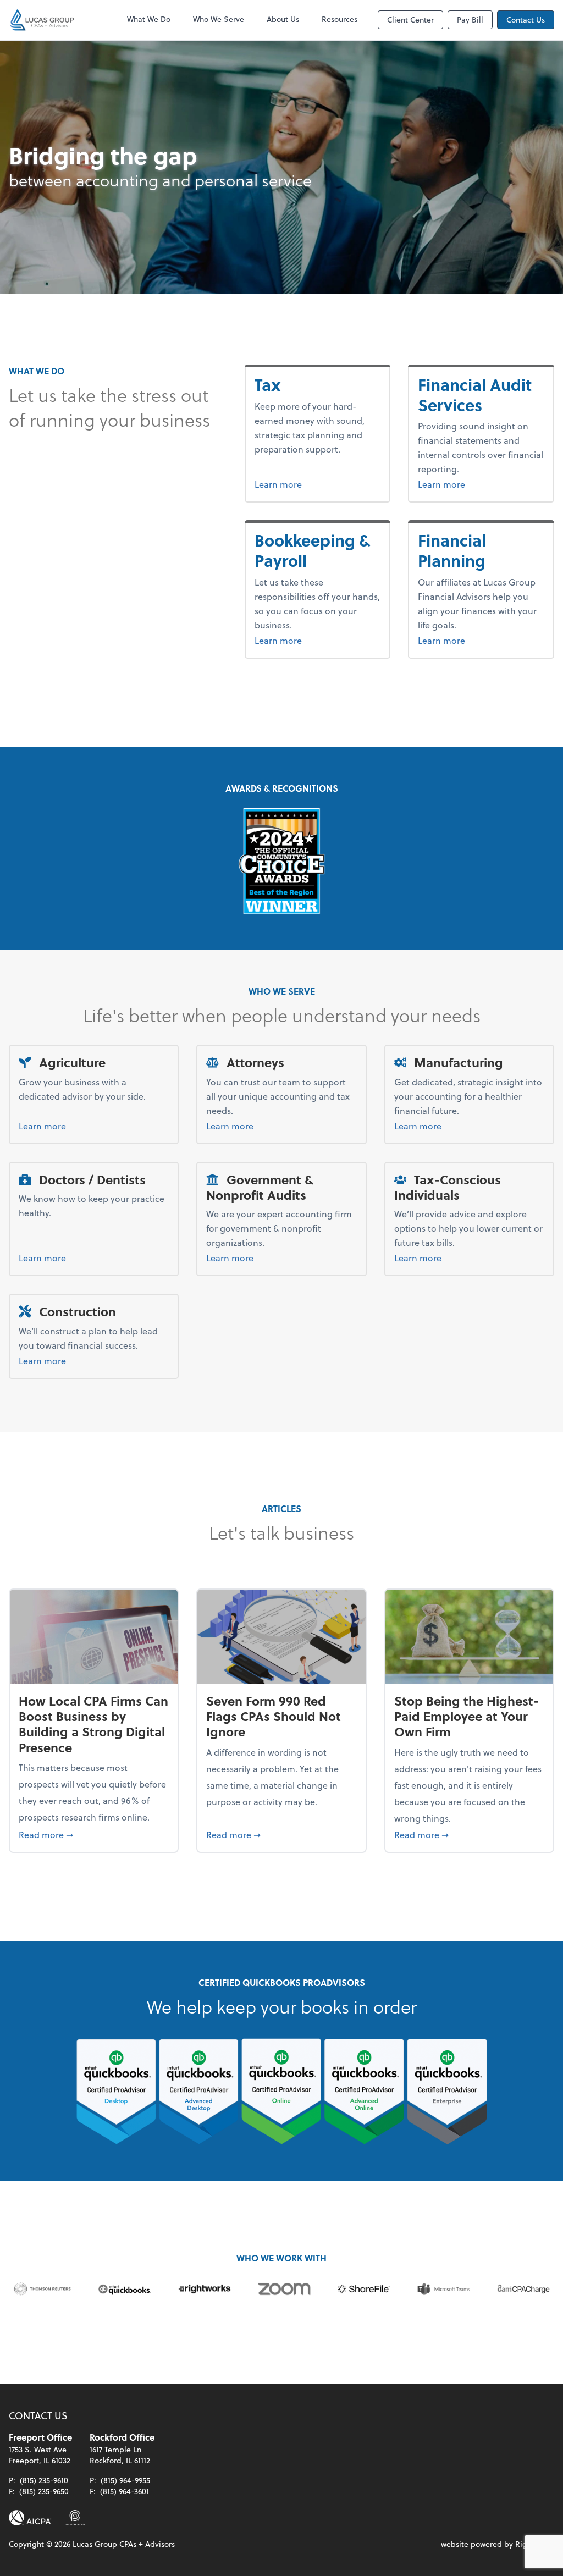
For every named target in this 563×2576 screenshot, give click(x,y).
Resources (340, 19)
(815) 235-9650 (44, 2491)
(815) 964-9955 (125, 2480)
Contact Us (526, 20)
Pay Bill (470, 20)
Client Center (410, 20)
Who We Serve (219, 19)
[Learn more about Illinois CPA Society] (75, 2518)
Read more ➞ (94, 1834)
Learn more (299, 484)
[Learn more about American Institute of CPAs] (30, 2518)
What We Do (149, 19)
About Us (283, 19)
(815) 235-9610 (44, 2480)
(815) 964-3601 (125, 2491)
